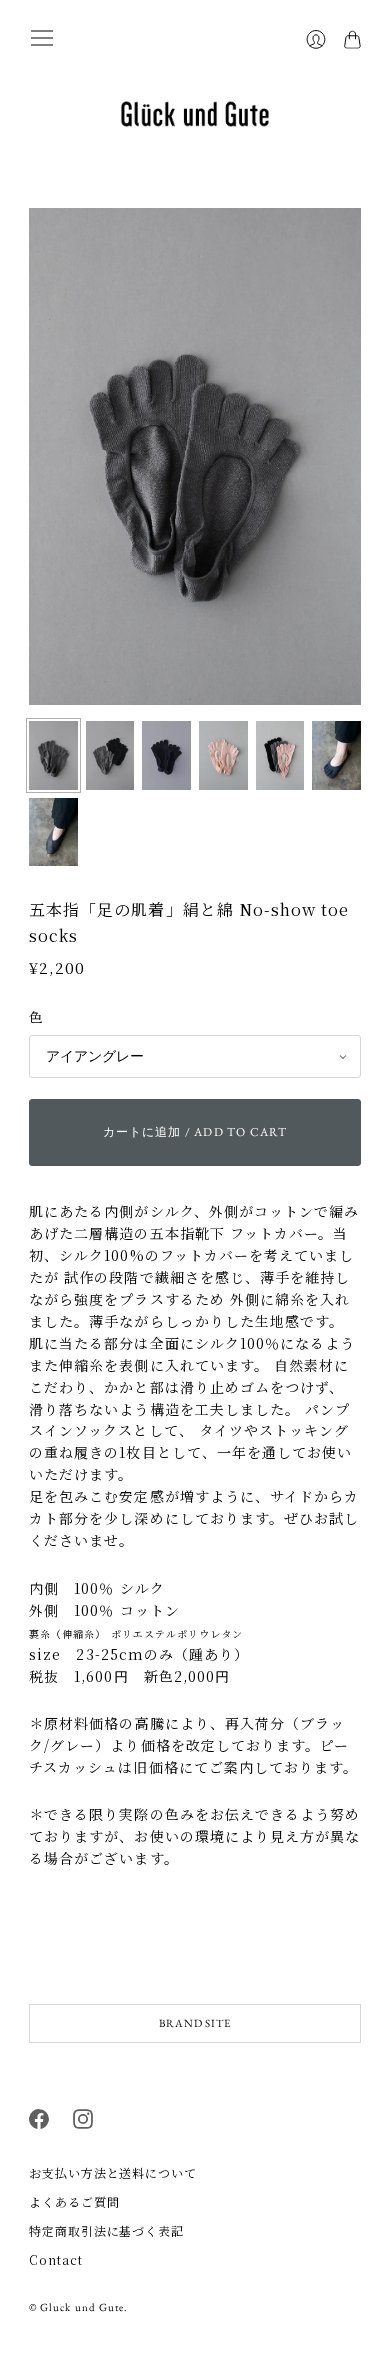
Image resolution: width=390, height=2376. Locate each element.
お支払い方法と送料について (113, 2172)
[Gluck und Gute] (195, 114)
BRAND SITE (194, 2023)
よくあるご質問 (74, 2201)
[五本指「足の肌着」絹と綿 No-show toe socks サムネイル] (53, 755)
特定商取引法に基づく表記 (106, 2230)
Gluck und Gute (82, 2307)
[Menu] (42, 38)
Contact (55, 2259)
